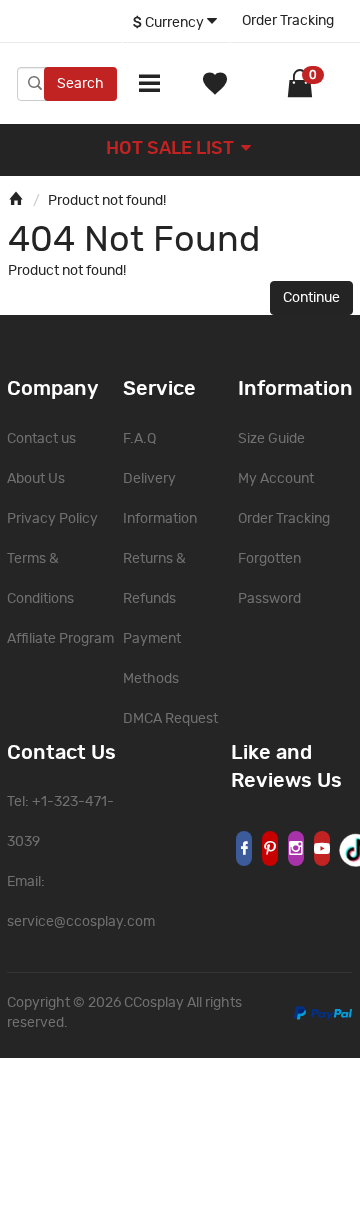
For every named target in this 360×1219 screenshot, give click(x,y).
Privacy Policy (52, 519)
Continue (311, 298)
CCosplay (154, 1003)
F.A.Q (139, 439)
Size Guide (271, 439)
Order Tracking (288, 21)
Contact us (41, 439)
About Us (36, 479)
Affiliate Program (60, 639)
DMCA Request (170, 719)
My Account (276, 479)
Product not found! (107, 201)
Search (80, 84)
